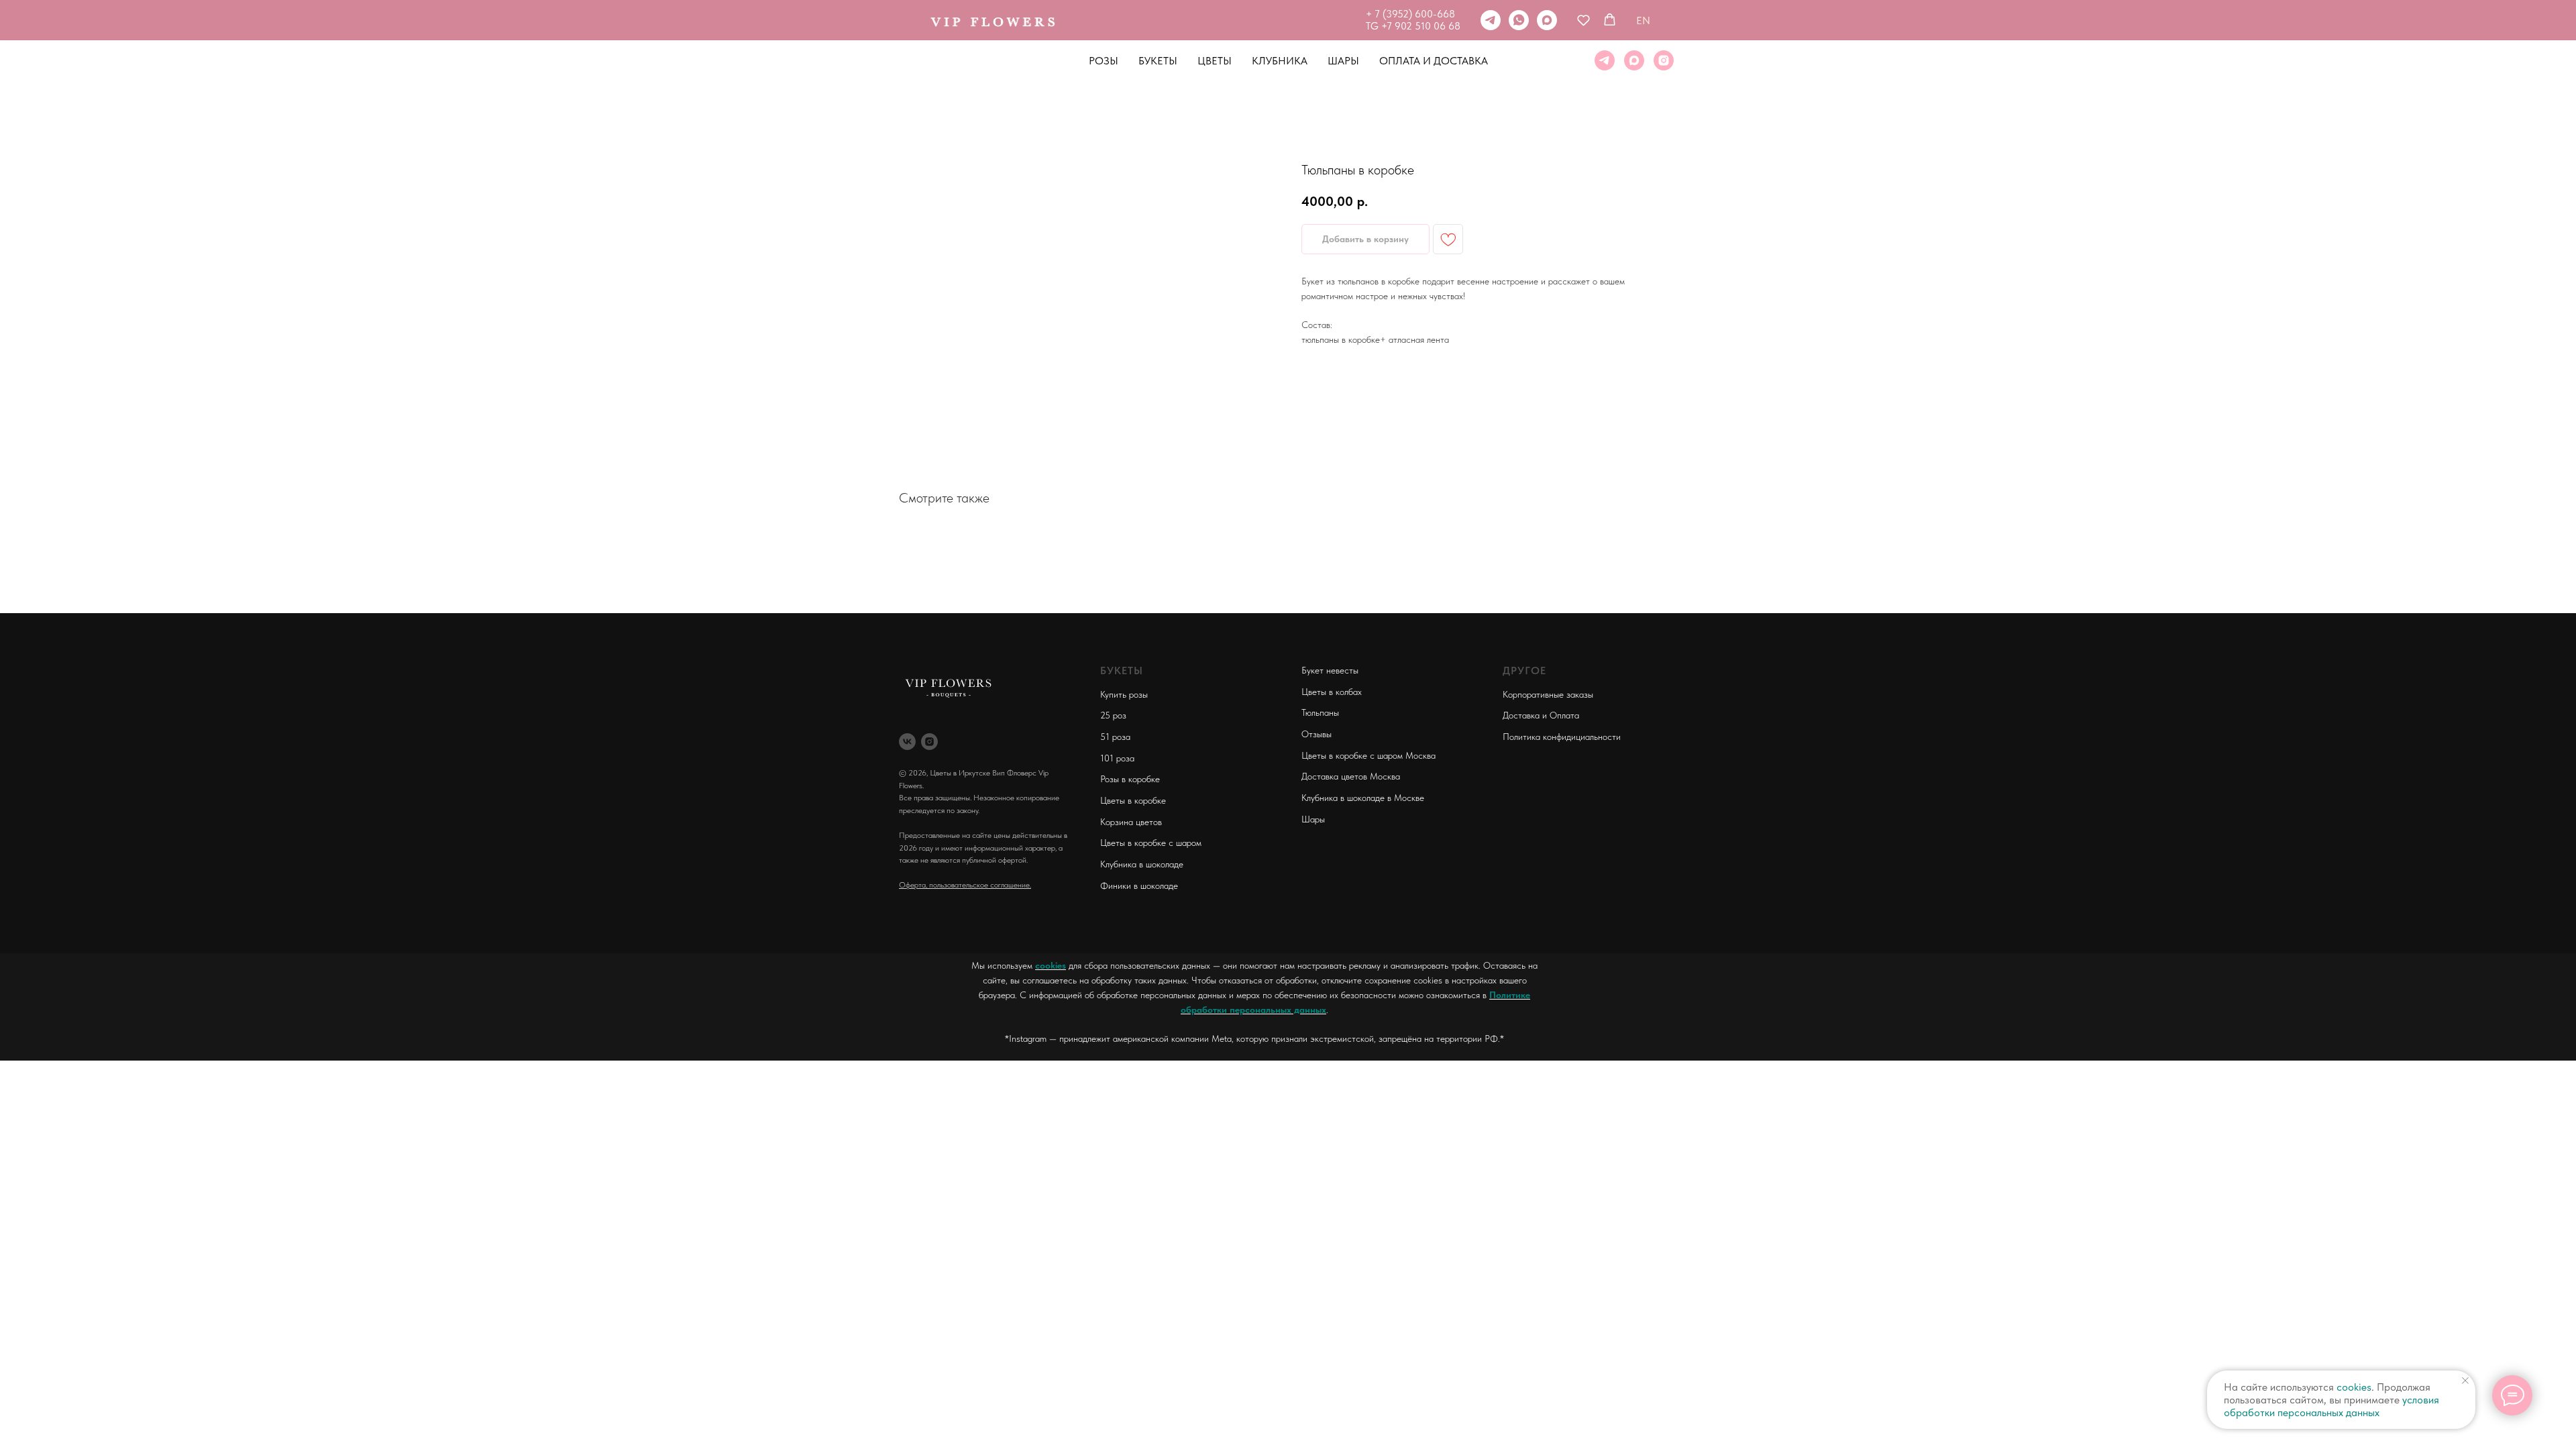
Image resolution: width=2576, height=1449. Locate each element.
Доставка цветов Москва (1351, 776)
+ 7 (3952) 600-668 (1410, 14)
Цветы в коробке (1133, 800)
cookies (1051, 965)
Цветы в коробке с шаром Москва (1368, 755)
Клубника (1280, 61)
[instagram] (1664, 60)
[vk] (907, 742)
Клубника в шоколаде (1142, 864)
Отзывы (1317, 734)
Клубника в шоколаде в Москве (1363, 798)
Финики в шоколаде (1139, 885)
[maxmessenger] (1547, 20)
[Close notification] (2465, 1381)
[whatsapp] (1519, 20)
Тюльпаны (1320, 712)
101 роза (1117, 758)
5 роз (1116, 715)
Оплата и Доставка (1434, 61)
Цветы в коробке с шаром (1151, 843)
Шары (1343, 61)
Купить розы (1124, 694)
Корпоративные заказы (1548, 694)
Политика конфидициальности (1562, 737)
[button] (1584, 20)
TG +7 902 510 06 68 (1413, 26)
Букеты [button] (1158, 61)
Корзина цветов (1131, 822)
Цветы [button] (1215, 61)
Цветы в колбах (1332, 692)
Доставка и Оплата (1541, 715)
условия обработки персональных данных (2331, 1406)
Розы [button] (1104, 61)
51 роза (1115, 737)
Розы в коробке (1130, 779)
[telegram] (1491, 20)
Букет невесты (1330, 670)
